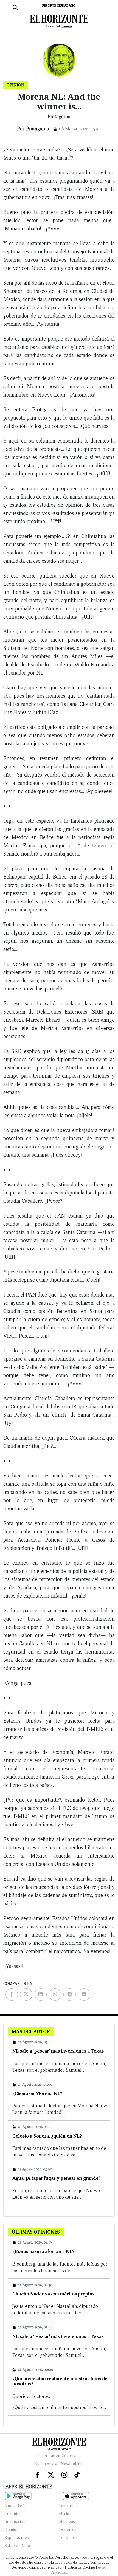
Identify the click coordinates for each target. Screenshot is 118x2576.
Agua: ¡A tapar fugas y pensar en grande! (56, 2178)
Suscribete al (58, 2464)
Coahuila (12, 2514)
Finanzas (67, 2522)
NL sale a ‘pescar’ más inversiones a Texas (58, 2051)
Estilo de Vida (17, 2546)
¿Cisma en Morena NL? (37, 2094)
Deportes (68, 2530)
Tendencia (68, 2538)
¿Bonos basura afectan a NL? (43, 2251)
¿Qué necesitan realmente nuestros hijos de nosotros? (60, 2381)
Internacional (17, 2522)
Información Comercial (59, 2456)
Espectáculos (17, 2538)
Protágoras (38, 129)
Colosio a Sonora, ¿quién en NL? (47, 2136)
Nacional (67, 2514)
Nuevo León (16, 2506)
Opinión (12, 2530)
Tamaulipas (69, 2506)
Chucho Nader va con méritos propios (53, 2294)
